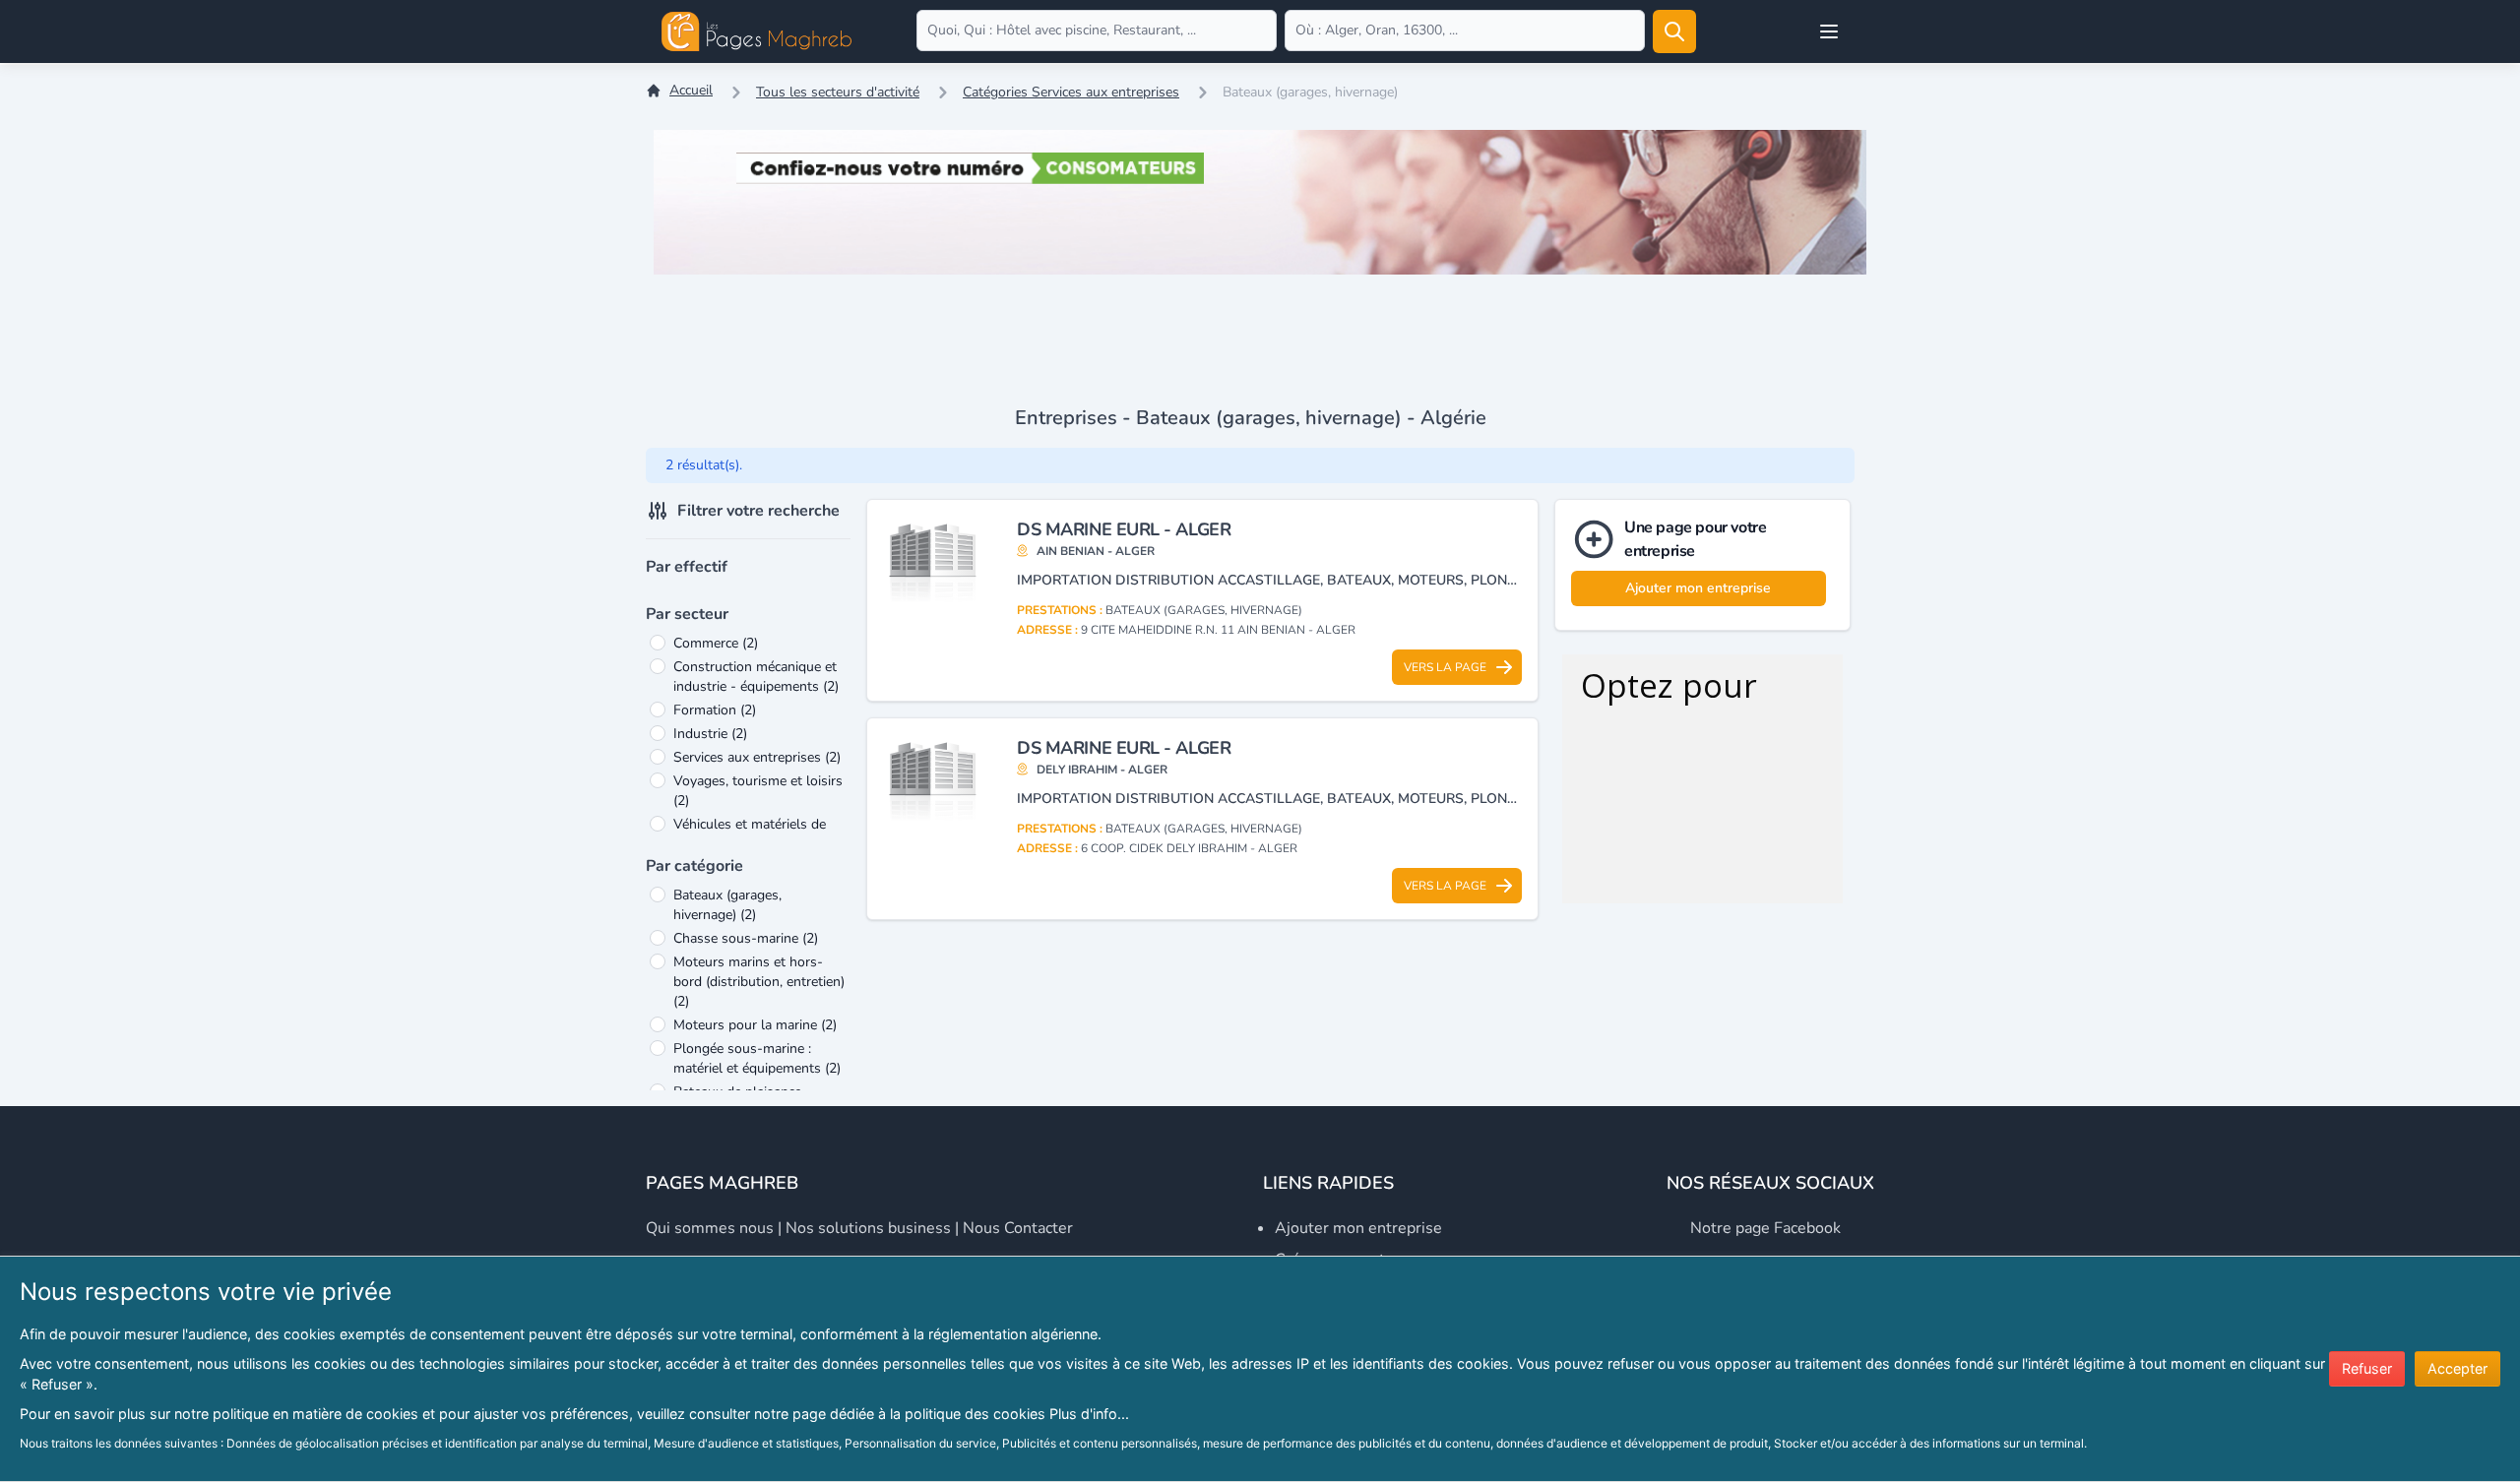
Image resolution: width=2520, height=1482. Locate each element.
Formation (715, 710)
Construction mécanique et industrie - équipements (756, 677)
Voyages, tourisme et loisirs (758, 791)
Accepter (2457, 1368)
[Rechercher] (1674, 31)
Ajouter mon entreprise (1698, 588)
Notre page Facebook (1765, 1228)
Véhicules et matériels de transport (750, 834)
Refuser (2367, 1368)
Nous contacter (1018, 1228)
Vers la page (1445, 667)
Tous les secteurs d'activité (838, 92)
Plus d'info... (1089, 1414)
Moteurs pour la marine (755, 1025)
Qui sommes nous (710, 1228)
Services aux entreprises (757, 757)
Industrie (710, 734)
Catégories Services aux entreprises (1071, 92)
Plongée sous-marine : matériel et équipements (757, 1058)
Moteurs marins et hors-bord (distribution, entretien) (759, 982)
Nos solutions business (868, 1228)
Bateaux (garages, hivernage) (727, 905)
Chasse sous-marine (746, 938)
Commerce (716, 643)
